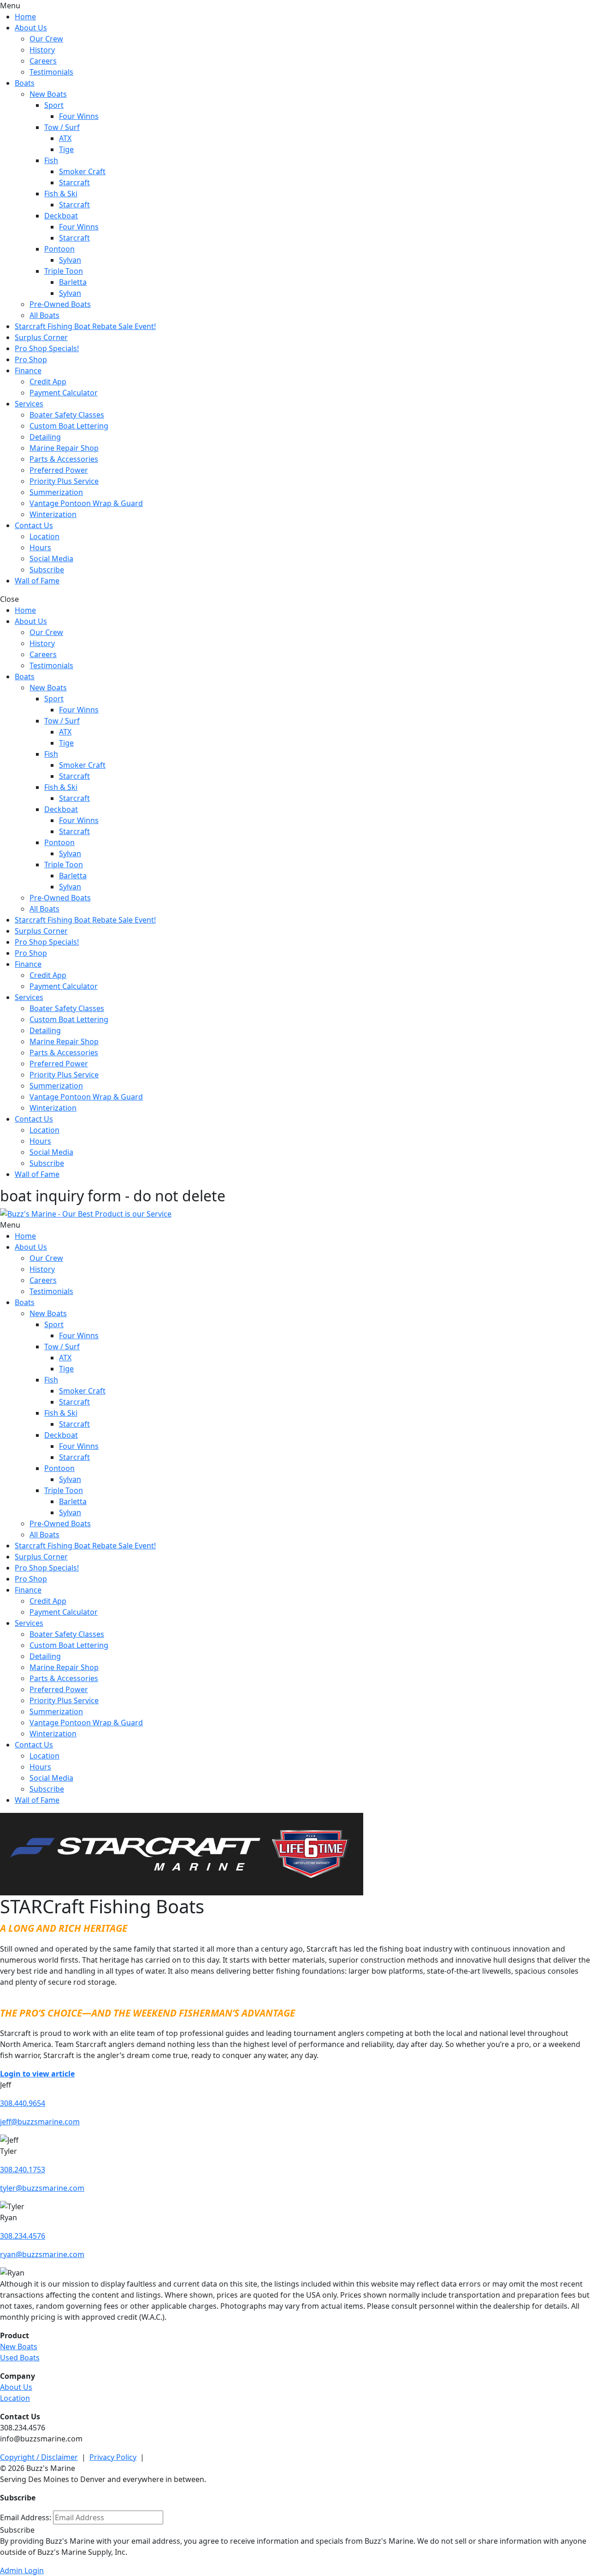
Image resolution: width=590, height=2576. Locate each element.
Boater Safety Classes (67, 415)
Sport (54, 105)
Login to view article (37, 2074)
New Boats (48, 94)
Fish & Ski (61, 194)
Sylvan (70, 260)
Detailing (45, 437)
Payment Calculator (64, 393)
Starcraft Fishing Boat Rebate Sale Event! (85, 326)
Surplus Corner (41, 337)
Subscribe (47, 570)
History (42, 50)
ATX (65, 138)
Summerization (56, 492)
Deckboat (61, 216)
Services (29, 404)
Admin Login (22, 2570)
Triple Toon (64, 271)
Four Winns (79, 116)
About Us (31, 28)
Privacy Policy (113, 2457)
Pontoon (59, 249)
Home (25, 17)
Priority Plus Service (64, 481)
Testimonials (51, 72)
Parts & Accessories (64, 459)
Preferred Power (59, 470)
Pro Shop (31, 359)
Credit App (48, 382)
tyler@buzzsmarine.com (42, 2188)
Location (44, 536)
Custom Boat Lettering (69, 426)
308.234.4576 (23, 2236)
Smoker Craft (82, 171)
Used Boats (20, 2358)
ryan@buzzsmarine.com (42, 2254)
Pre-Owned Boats (60, 304)
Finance (28, 371)
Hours (40, 547)
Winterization (53, 514)
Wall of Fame (37, 581)
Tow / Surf (62, 127)
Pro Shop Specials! (47, 348)
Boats (25, 83)
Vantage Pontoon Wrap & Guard (86, 503)
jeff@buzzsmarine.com (40, 2122)
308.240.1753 (23, 2170)
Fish (51, 160)
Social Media (51, 559)
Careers (43, 61)
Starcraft (74, 182)
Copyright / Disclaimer (39, 2457)
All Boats (44, 315)
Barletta (73, 282)
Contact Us (34, 525)
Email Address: (26, 2517)
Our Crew (46, 39)
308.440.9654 (23, 2103)
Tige (66, 149)
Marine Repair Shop (64, 448)
